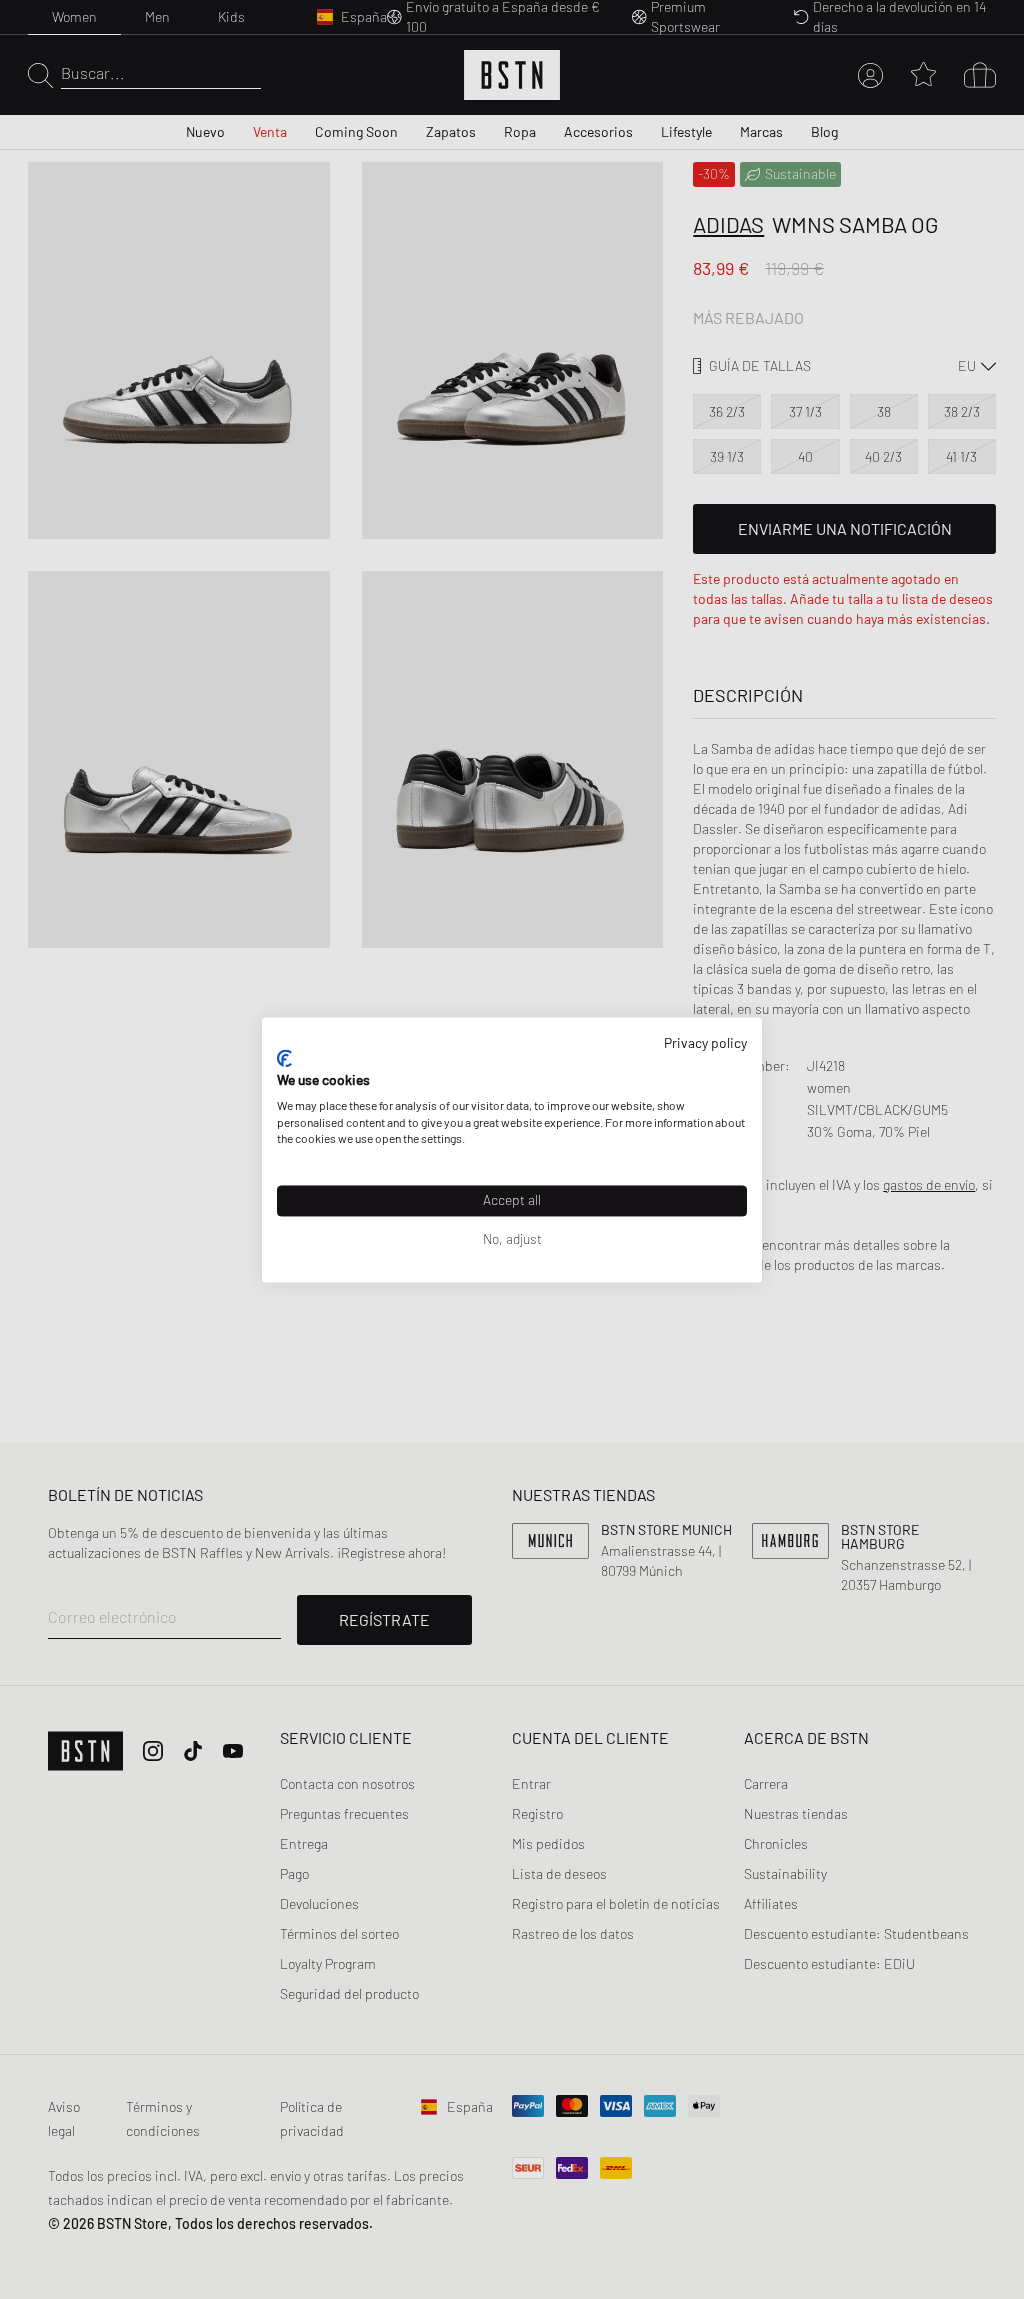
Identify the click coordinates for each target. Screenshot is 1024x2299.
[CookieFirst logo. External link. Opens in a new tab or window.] (284, 1059)
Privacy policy (705, 1042)
